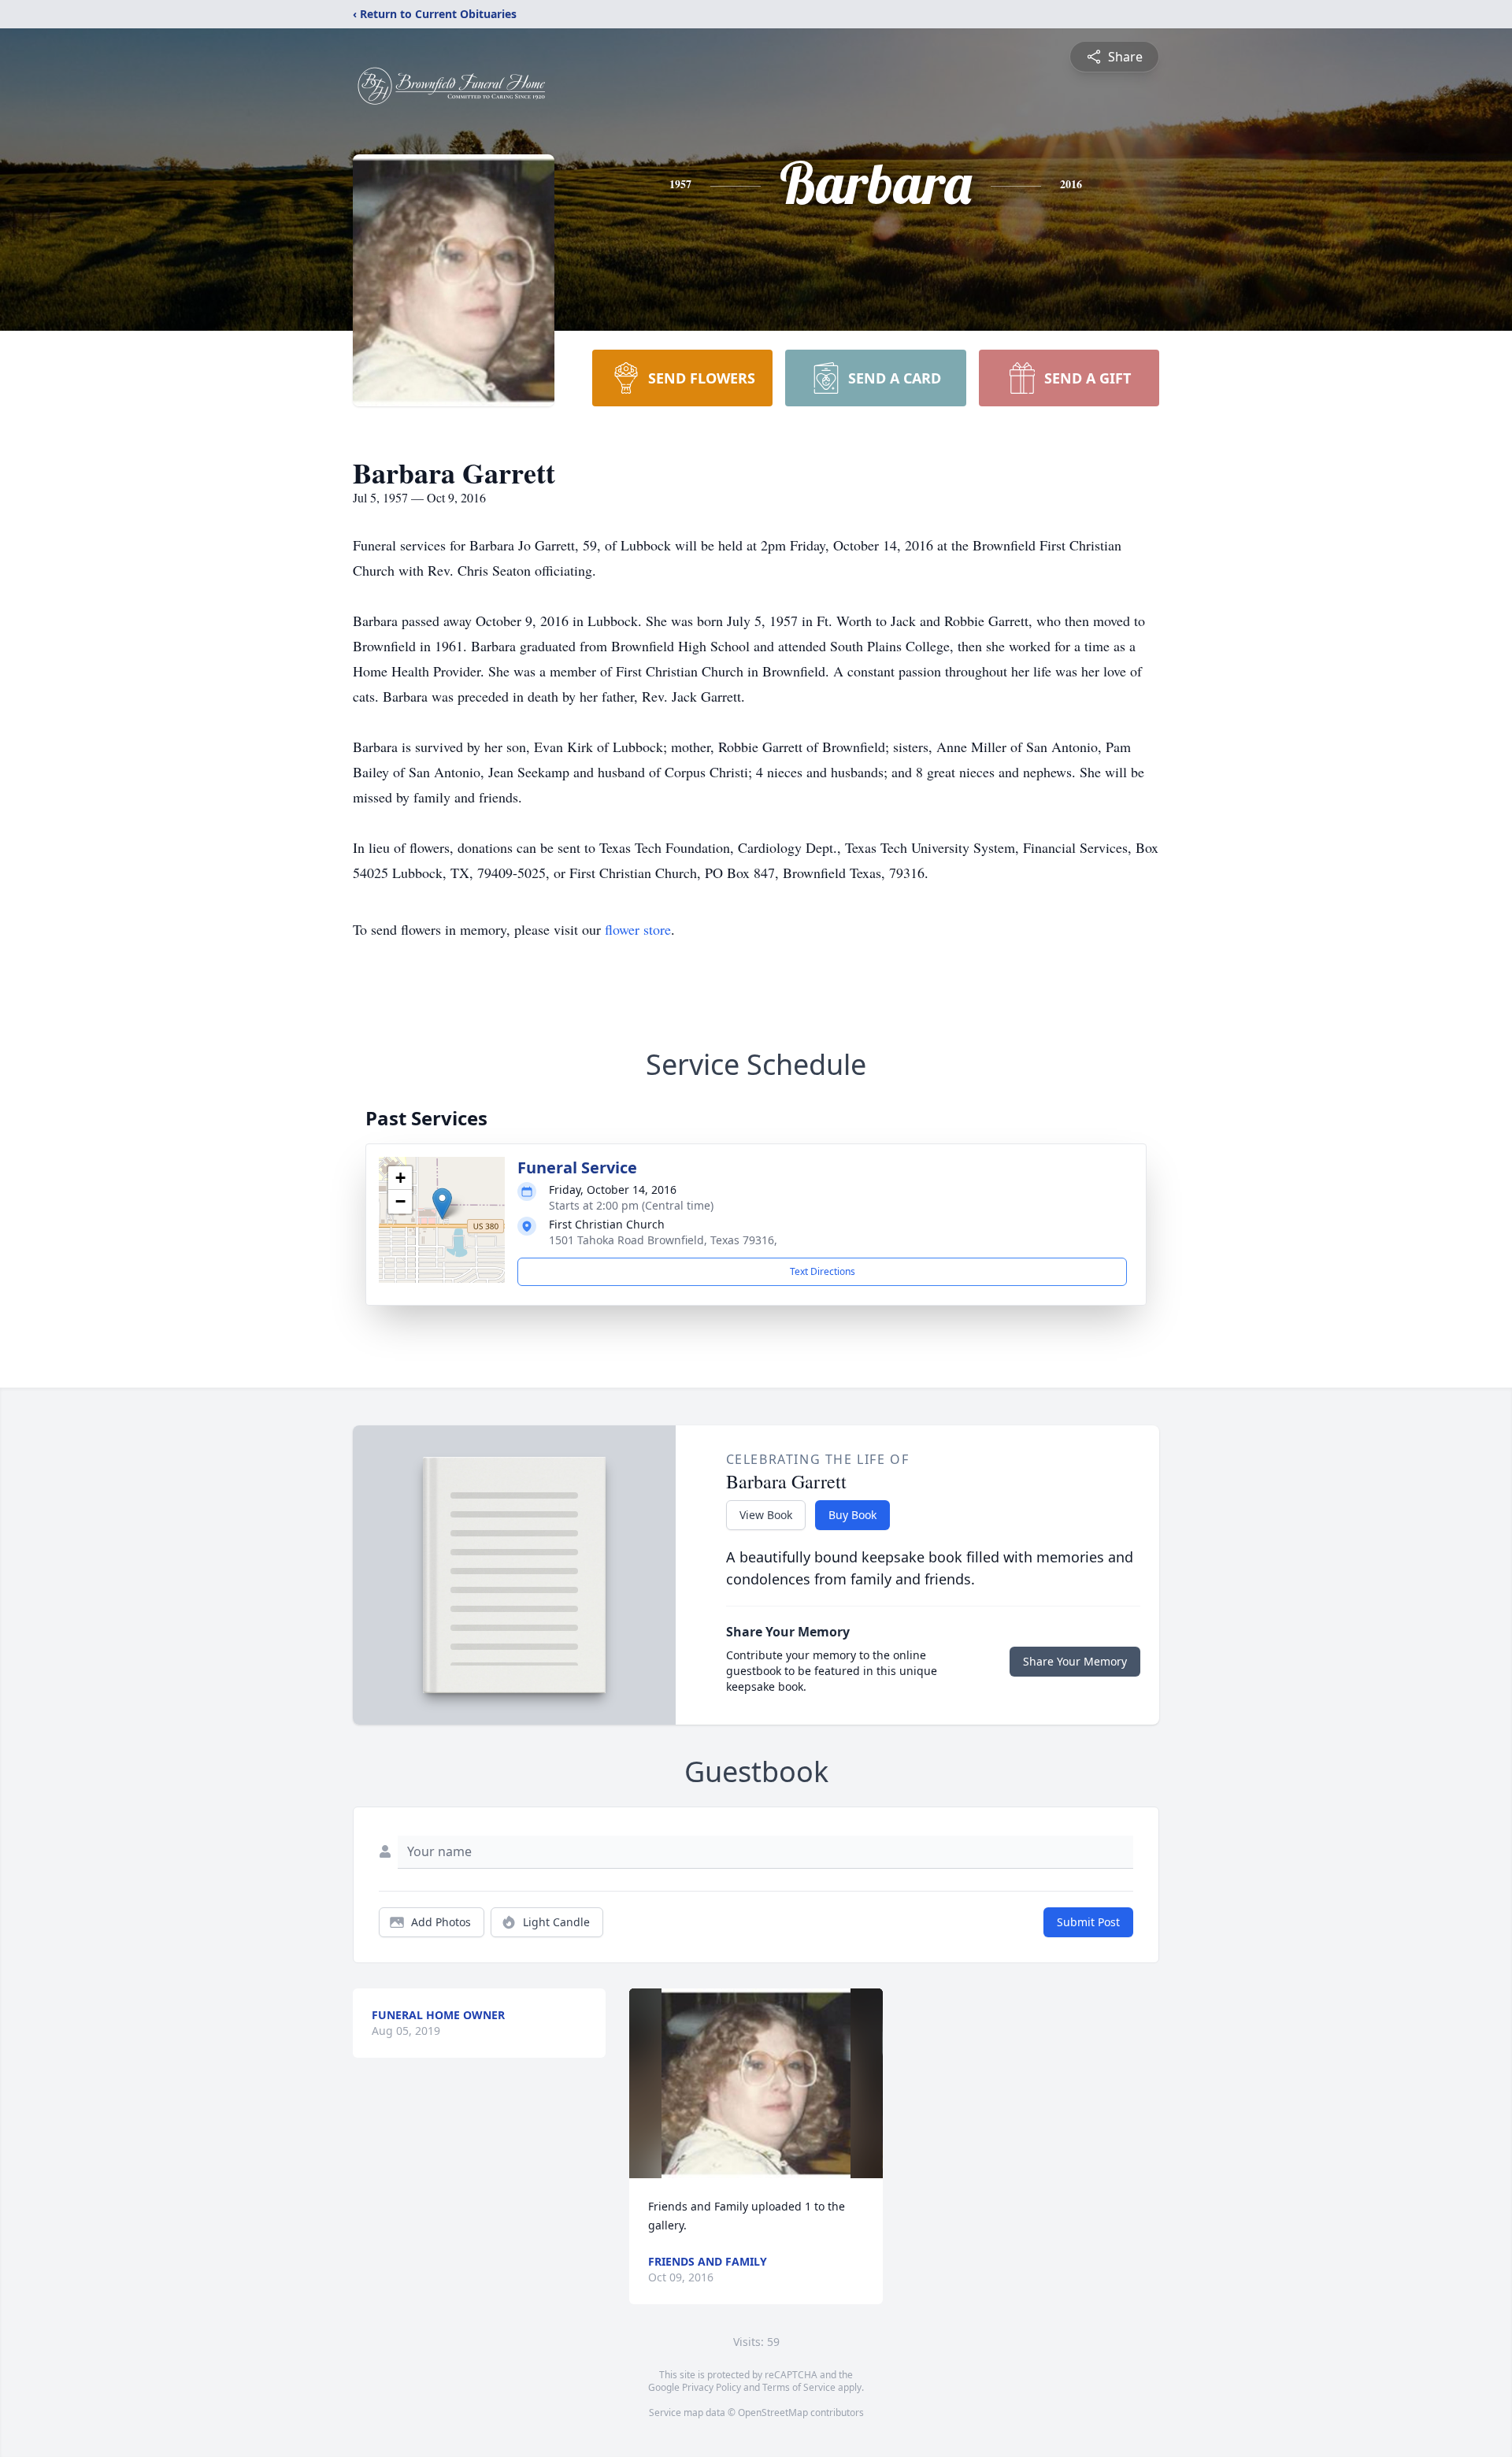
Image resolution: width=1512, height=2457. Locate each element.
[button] (442, 1204)
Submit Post (1088, 1922)
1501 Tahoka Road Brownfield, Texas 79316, (663, 1240)
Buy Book (852, 1515)
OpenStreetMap (773, 2413)
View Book (766, 1515)
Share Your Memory (1075, 1661)
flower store (638, 929)
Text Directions (823, 1271)
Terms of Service (799, 2387)
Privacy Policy (712, 2387)
